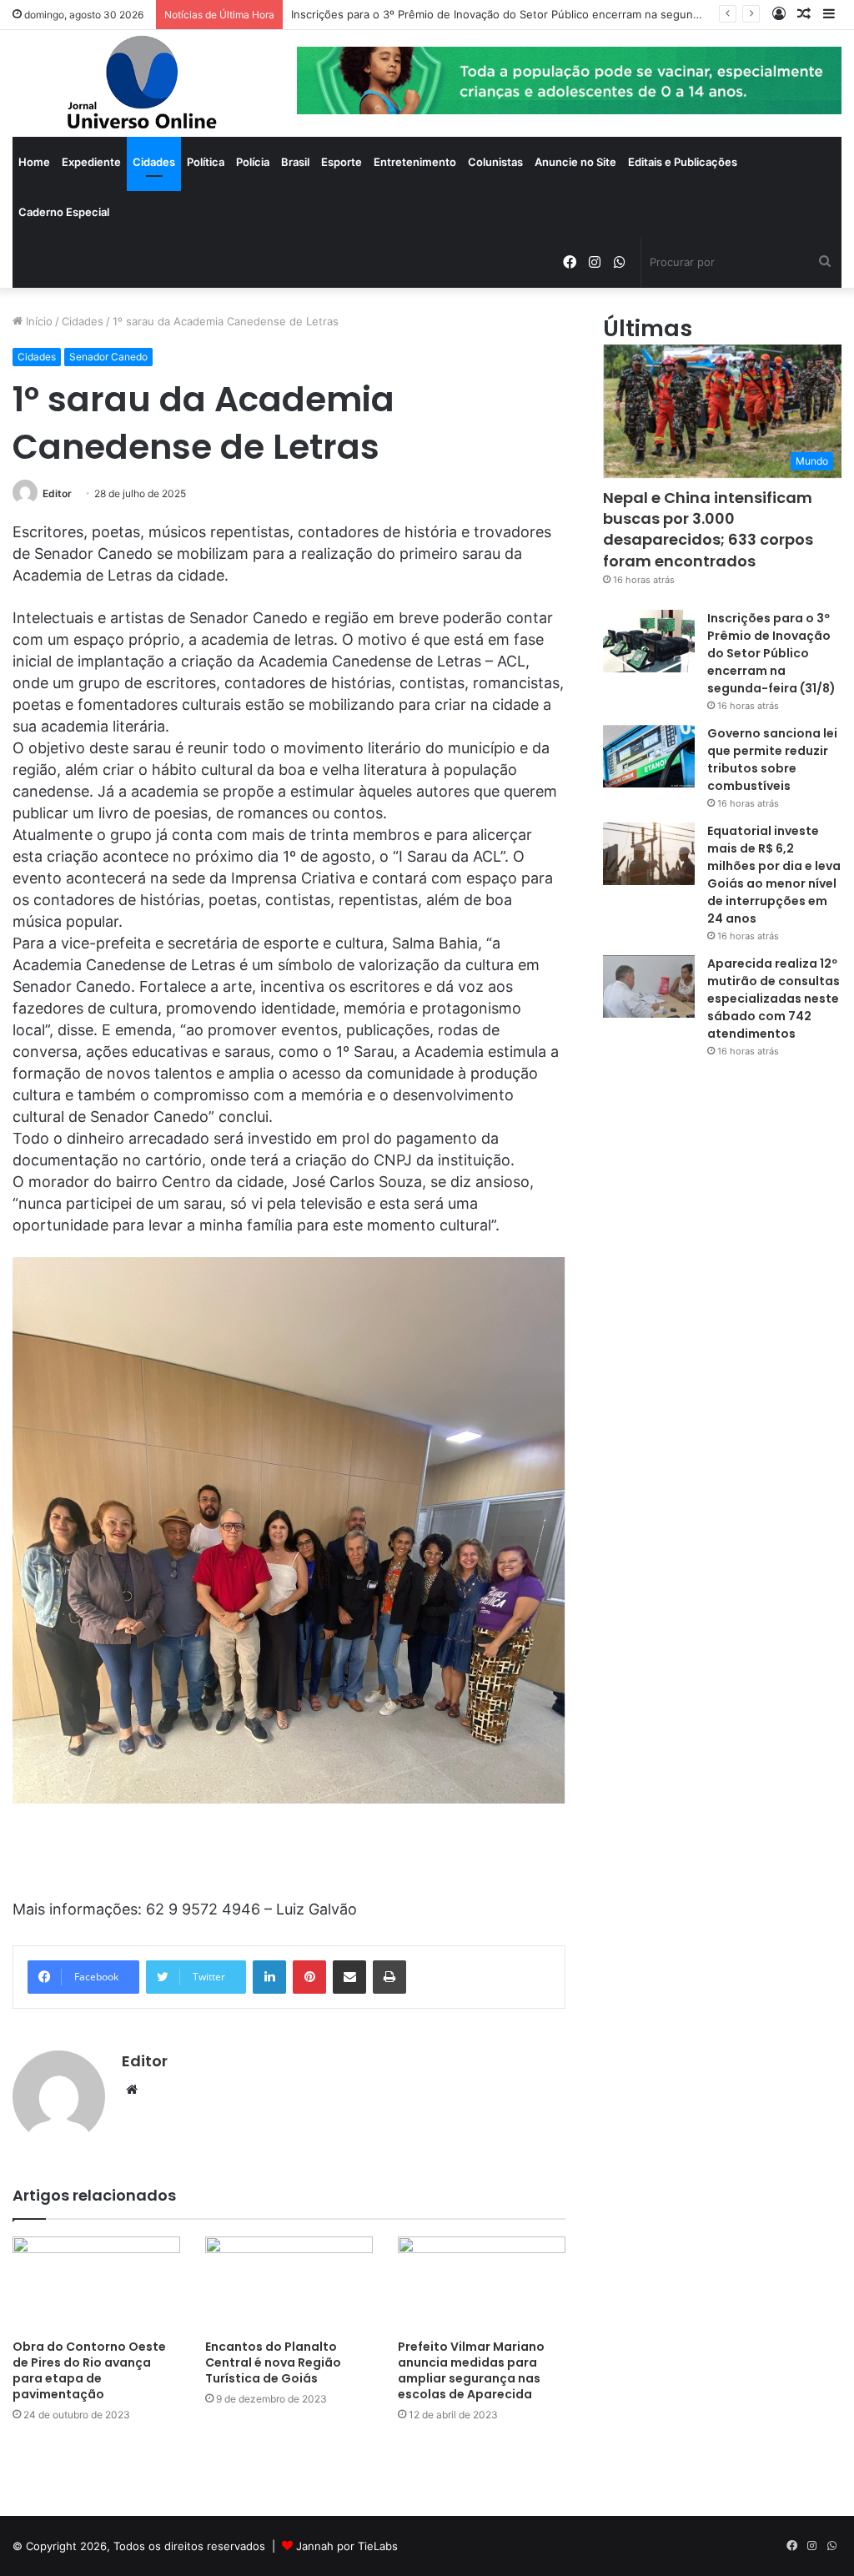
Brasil (295, 162)
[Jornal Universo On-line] (142, 83)
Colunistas (495, 162)
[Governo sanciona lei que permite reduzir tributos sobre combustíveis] (649, 756)
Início (38, 321)
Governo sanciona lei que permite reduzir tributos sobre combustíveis (772, 760)
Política (206, 162)
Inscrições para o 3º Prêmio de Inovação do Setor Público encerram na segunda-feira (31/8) (771, 653)
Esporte (342, 162)
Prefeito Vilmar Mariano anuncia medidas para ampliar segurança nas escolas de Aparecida (471, 2370)
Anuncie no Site (575, 162)
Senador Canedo (108, 357)
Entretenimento (415, 162)
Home (34, 162)
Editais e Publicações (683, 162)
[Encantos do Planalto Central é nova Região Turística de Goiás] (289, 2284)
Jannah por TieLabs (347, 2546)
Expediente (91, 162)
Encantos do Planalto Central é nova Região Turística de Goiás (273, 2362)
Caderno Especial (64, 212)
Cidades (154, 162)
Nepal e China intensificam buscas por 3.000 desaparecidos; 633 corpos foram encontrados (708, 529)
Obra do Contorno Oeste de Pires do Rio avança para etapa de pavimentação (89, 2370)
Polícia (253, 162)
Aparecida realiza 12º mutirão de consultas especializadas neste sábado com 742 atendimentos (774, 999)
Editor (57, 493)
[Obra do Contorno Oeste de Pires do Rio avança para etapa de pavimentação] (96, 2284)
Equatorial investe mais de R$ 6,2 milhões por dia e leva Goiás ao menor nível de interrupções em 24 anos (774, 875)
